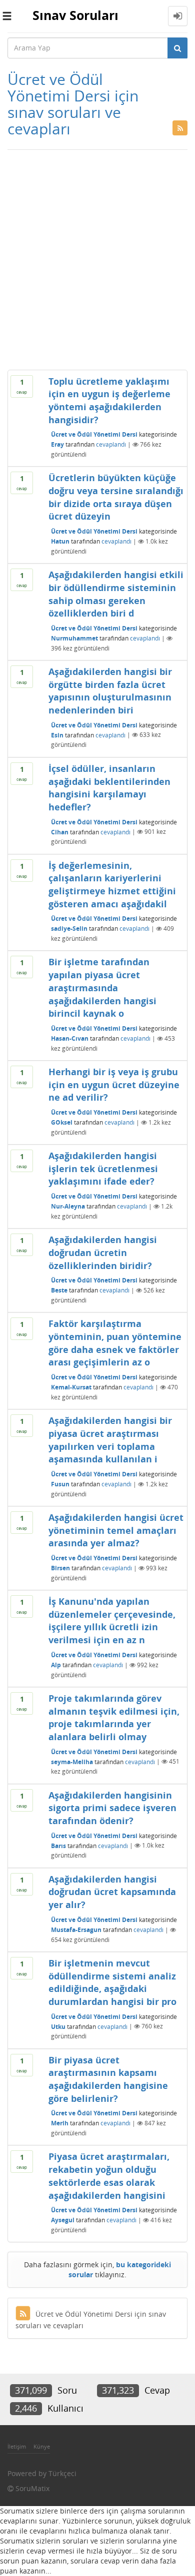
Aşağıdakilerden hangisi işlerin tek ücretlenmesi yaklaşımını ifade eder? (103, 1168)
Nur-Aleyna (68, 1206)
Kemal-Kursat (71, 1387)
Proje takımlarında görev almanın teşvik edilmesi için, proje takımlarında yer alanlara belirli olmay (114, 1717)
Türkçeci (62, 2473)
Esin (57, 735)
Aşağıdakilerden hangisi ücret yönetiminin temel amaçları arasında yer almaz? (116, 1530)
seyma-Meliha (72, 1761)
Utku (58, 2026)
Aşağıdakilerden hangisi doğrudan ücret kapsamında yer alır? (112, 1892)
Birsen (60, 1568)
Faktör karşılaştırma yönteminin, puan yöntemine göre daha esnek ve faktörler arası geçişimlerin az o (115, 1343)
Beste (59, 1290)
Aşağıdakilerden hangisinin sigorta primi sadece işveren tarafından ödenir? (112, 1808)
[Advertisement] (97, 257)
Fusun (60, 1484)
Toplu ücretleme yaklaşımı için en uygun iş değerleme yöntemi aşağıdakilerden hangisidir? (109, 400)
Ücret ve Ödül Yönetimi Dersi (94, 434)
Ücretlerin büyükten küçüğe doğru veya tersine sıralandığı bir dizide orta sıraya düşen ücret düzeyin (116, 497)
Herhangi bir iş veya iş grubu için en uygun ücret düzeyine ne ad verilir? (114, 1084)
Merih (60, 2123)
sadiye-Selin (69, 929)
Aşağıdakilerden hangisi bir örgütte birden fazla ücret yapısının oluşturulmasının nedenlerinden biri (110, 691)
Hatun (60, 541)
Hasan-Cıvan (70, 1038)
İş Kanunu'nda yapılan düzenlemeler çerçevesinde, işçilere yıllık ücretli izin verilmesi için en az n (112, 1620)
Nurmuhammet (74, 638)
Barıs (58, 1845)
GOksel (62, 1122)
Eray (57, 444)
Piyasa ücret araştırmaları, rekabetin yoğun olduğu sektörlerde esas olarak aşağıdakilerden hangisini (109, 2176)
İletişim (17, 2446)
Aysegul (63, 2220)
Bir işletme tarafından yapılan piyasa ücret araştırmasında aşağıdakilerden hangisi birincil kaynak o (102, 987)
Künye (42, 2446)
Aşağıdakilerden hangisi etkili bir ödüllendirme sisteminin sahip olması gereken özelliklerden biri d (116, 594)
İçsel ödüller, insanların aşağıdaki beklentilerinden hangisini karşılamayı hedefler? (109, 788)
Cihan (60, 832)
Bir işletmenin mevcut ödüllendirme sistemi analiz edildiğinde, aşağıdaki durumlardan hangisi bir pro (112, 1982)
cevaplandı (111, 444)
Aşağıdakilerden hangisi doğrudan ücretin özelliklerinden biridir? (103, 1252)
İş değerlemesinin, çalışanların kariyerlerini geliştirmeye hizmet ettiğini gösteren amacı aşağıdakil (112, 885)
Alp (56, 1665)
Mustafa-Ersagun (76, 1930)
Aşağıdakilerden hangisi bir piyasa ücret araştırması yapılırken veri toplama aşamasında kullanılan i (110, 1440)
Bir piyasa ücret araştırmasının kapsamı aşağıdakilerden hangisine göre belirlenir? (108, 2079)
